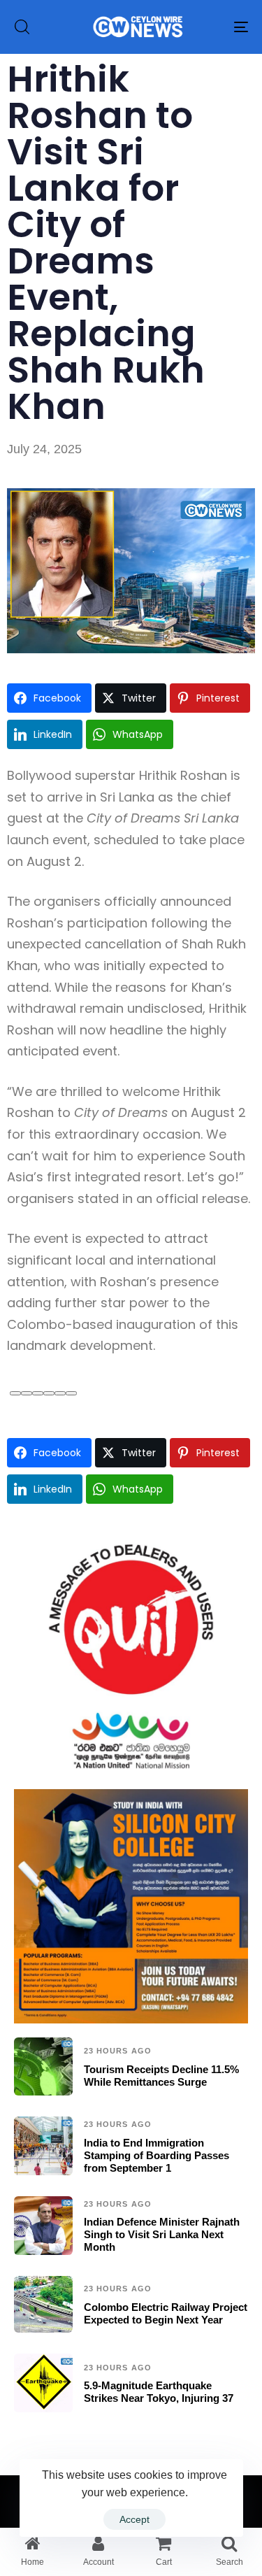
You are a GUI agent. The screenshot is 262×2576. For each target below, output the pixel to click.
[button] (22, 27)
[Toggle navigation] (209, 27)
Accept (134, 2519)
